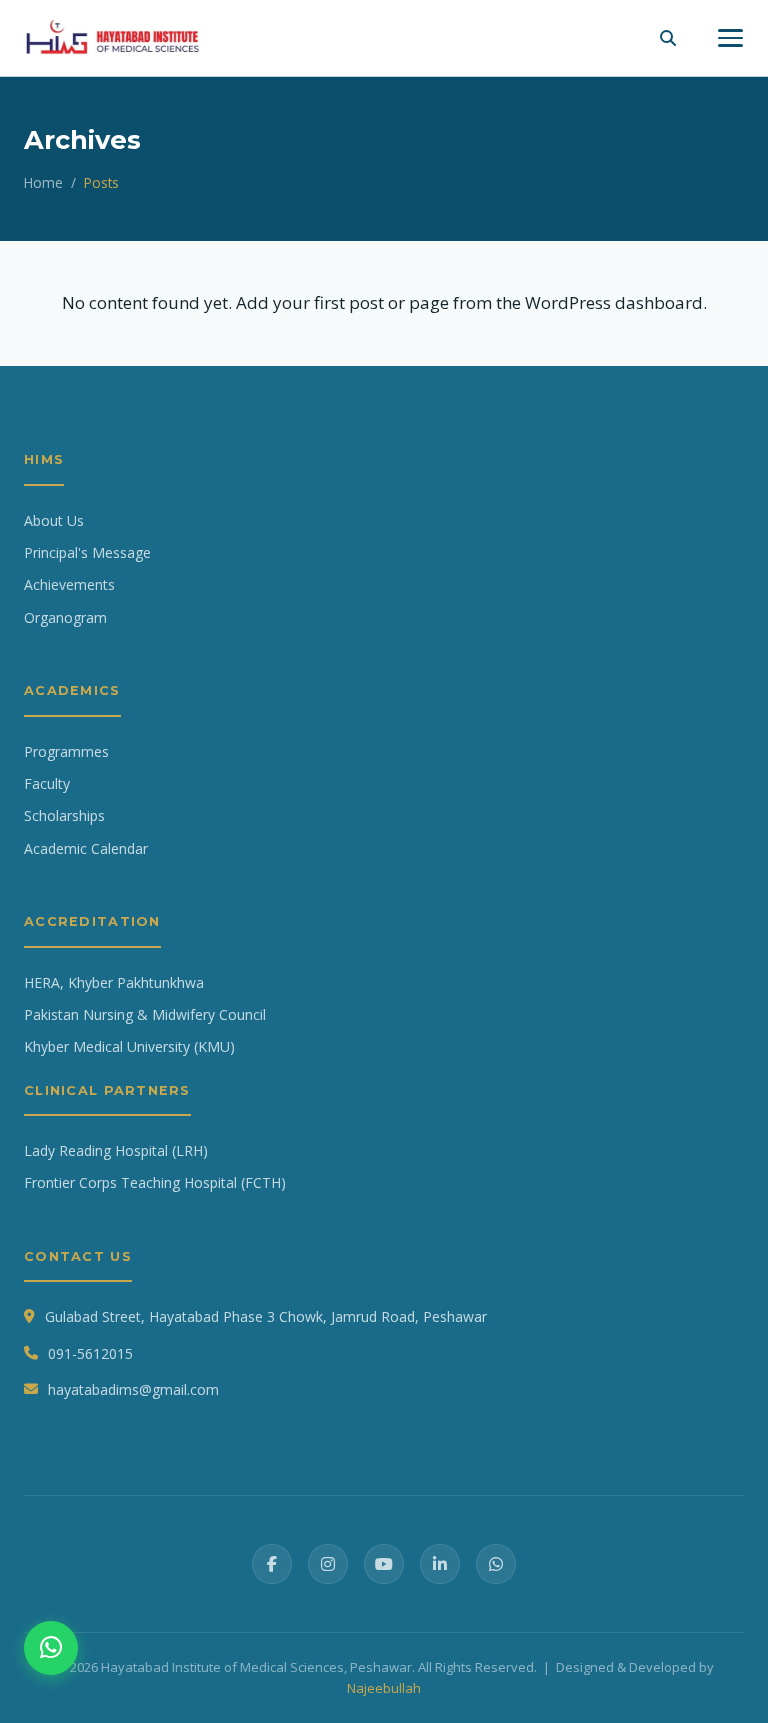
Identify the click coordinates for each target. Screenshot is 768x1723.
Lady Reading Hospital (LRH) (116, 1150)
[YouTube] (384, 1564)
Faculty (47, 783)
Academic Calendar (86, 848)
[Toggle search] (668, 38)
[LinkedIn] (440, 1564)
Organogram (65, 617)
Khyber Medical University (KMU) (129, 1046)
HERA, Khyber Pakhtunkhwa (114, 982)
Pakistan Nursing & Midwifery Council (145, 1014)
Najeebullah (384, 1688)
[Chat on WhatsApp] (51, 1648)
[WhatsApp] (496, 1564)
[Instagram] (328, 1564)
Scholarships (64, 815)
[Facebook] (272, 1564)
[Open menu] (730, 38)
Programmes (66, 751)
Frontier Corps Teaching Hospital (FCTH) (155, 1182)
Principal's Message (87, 552)
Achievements (69, 584)
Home (43, 182)
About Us (54, 520)
